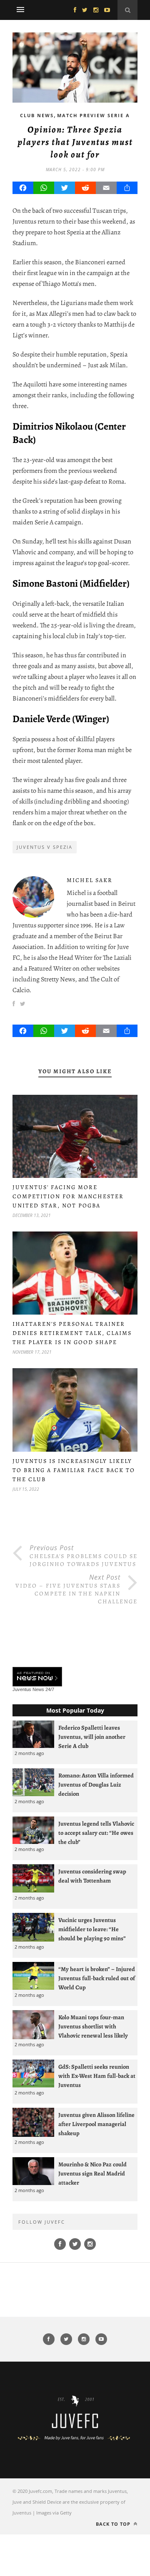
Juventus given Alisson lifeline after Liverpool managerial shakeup (96, 2124)
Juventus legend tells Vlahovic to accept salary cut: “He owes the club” (96, 1833)
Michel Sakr (90, 880)
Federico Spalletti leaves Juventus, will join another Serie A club (92, 1737)
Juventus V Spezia (45, 847)
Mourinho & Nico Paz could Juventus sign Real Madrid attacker (92, 2173)
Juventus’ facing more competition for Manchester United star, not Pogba (68, 1196)
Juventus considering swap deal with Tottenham (92, 1876)
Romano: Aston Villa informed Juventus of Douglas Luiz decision (96, 1785)
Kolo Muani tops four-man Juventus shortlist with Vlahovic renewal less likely (93, 2026)
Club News (37, 115)
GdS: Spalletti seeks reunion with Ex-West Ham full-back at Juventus (97, 2076)
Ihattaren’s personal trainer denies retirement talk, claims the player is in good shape (72, 1333)
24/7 (50, 1689)
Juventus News (28, 1689)
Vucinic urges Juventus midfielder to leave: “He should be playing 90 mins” (92, 1929)
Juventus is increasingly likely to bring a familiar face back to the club (74, 1470)
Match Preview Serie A (94, 115)
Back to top (114, 2524)
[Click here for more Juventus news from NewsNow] (37, 1677)
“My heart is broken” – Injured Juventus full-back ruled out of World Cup (97, 1978)
